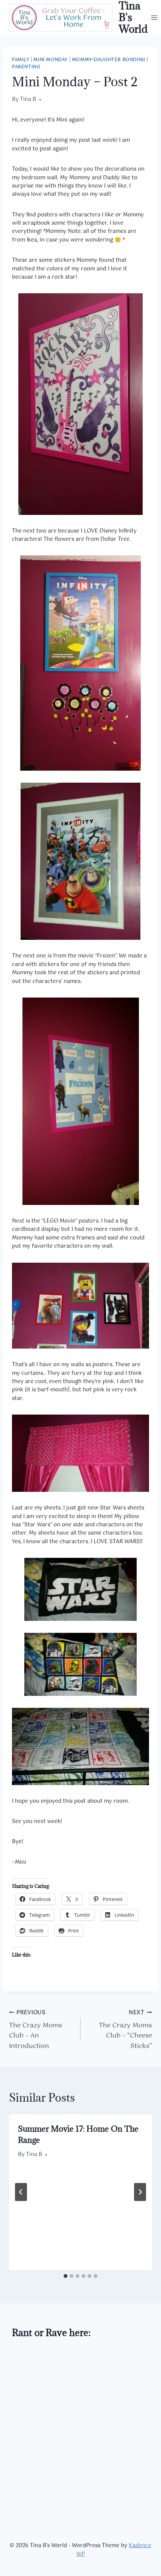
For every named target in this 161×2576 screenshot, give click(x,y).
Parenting (26, 67)
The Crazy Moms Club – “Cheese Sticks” (125, 2030)
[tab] (66, 2276)
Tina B (28, 99)
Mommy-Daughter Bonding (109, 60)
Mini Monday (51, 60)
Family (21, 60)
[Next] (140, 2192)
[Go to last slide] (21, 2192)
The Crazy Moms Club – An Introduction (36, 2030)
